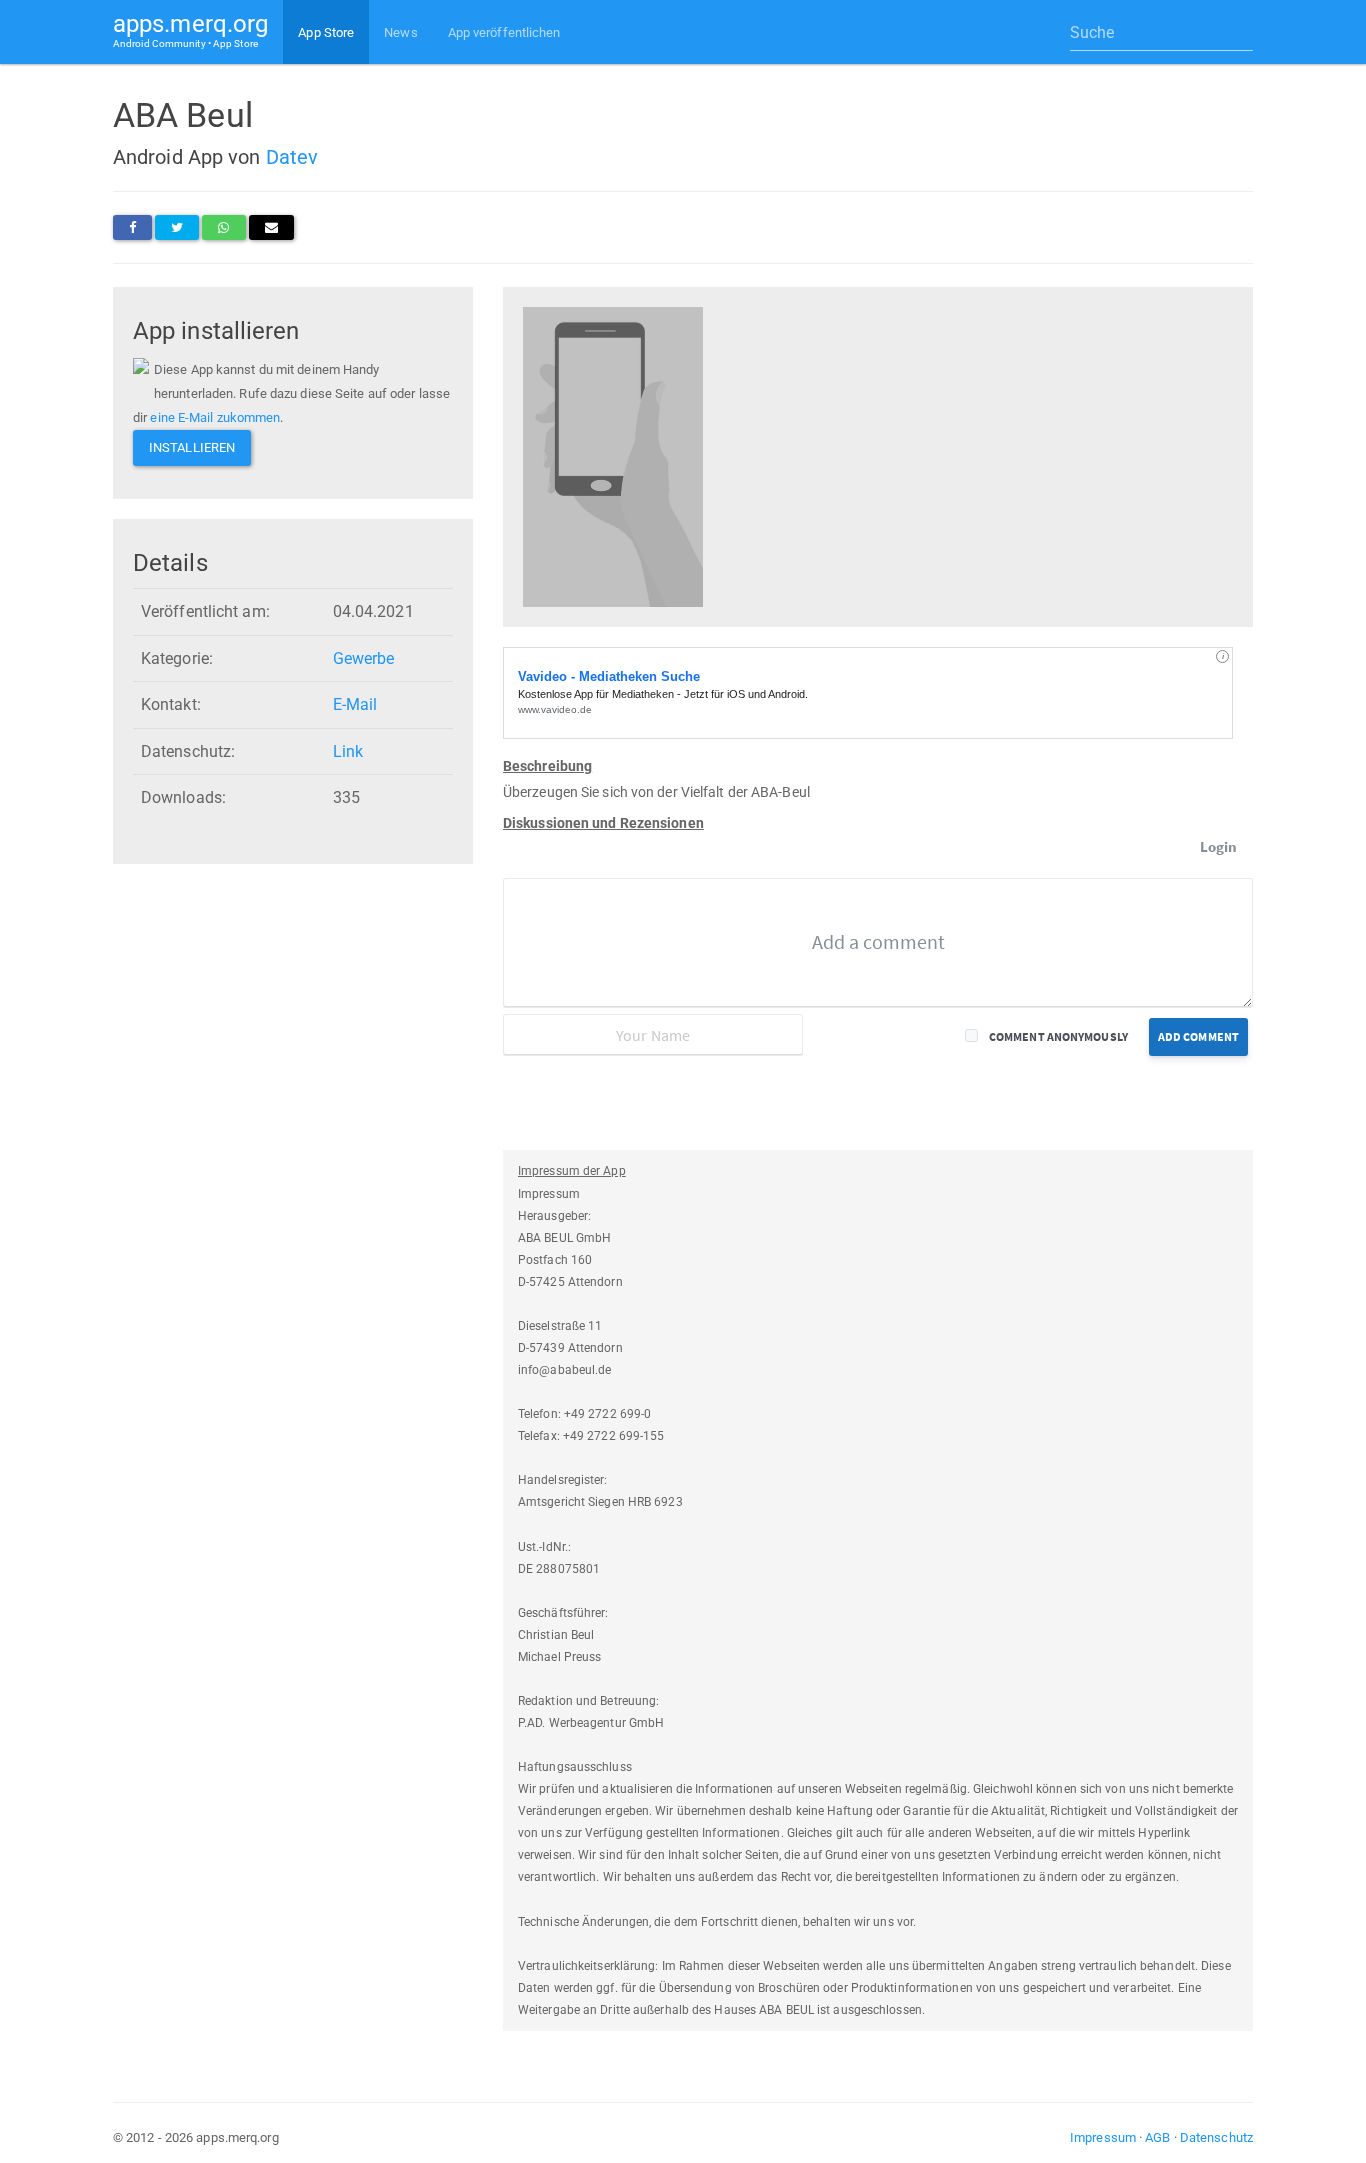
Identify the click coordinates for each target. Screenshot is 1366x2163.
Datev (292, 157)
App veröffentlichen (504, 32)
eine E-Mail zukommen (215, 417)
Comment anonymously (1058, 1036)
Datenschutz (1216, 2137)
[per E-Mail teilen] (271, 227)
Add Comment (1198, 1036)
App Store (326, 32)
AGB (1157, 2137)
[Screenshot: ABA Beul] (613, 455)
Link (348, 751)
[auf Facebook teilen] (132, 227)
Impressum (1103, 2137)
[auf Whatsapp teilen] (223, 227)
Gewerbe (364, 658)
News (400, 32)
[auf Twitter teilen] (177, 227)
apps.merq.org (190, 29)
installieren (192, 447)
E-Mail (355, 704)
